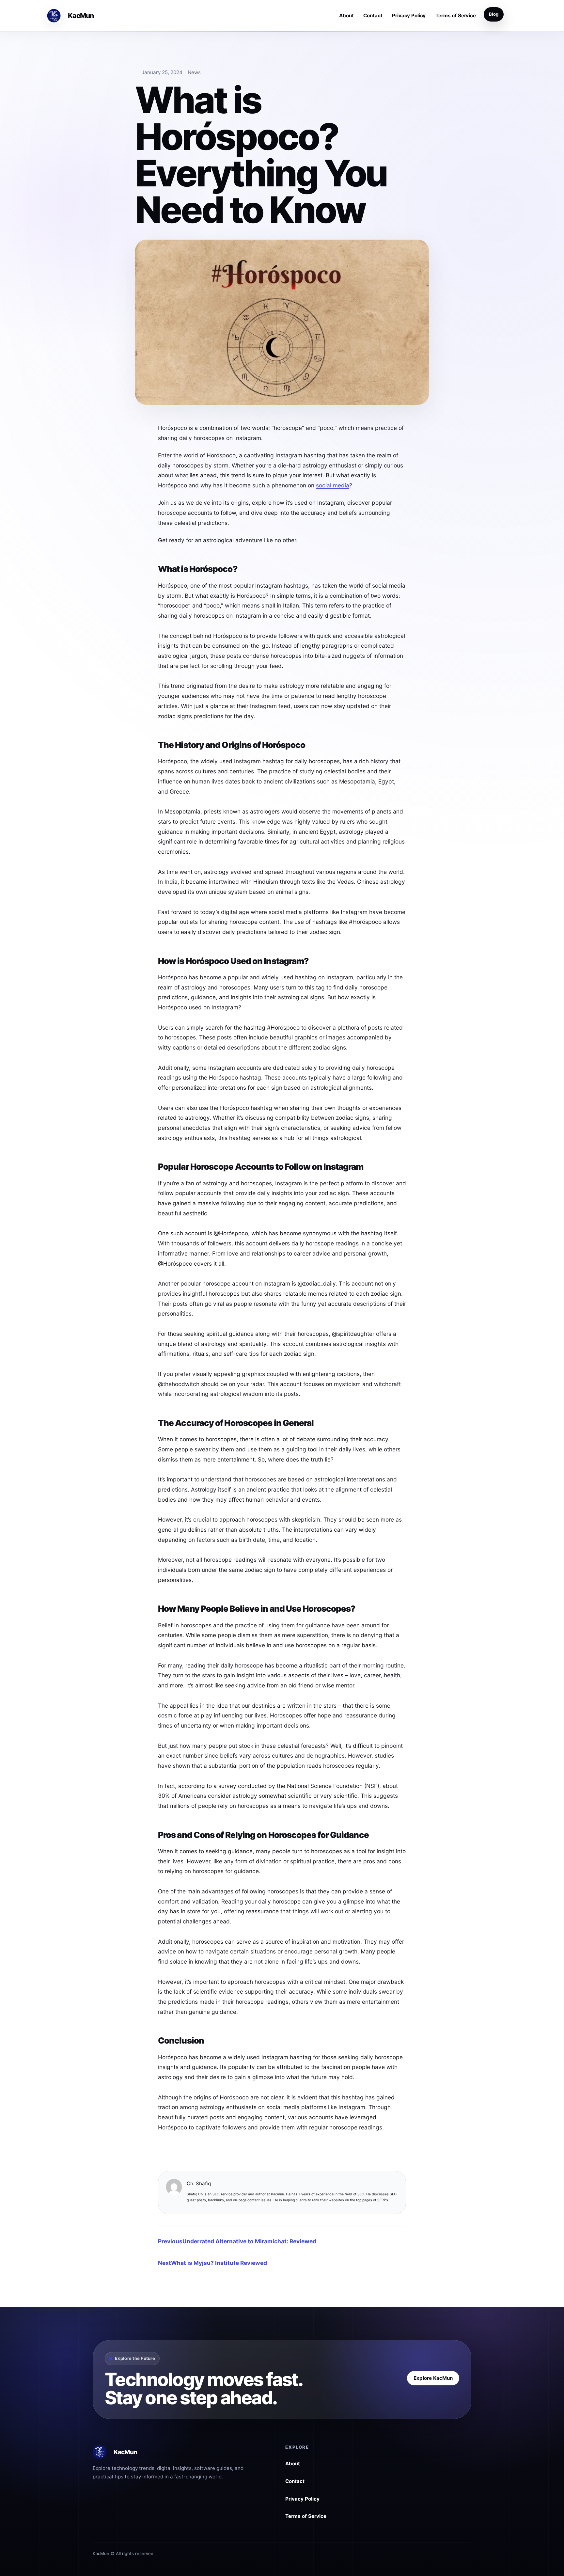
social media (333, 485)
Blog (494, 14)
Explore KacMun (433, 2378)
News (194, 72)
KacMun (81, 16)
